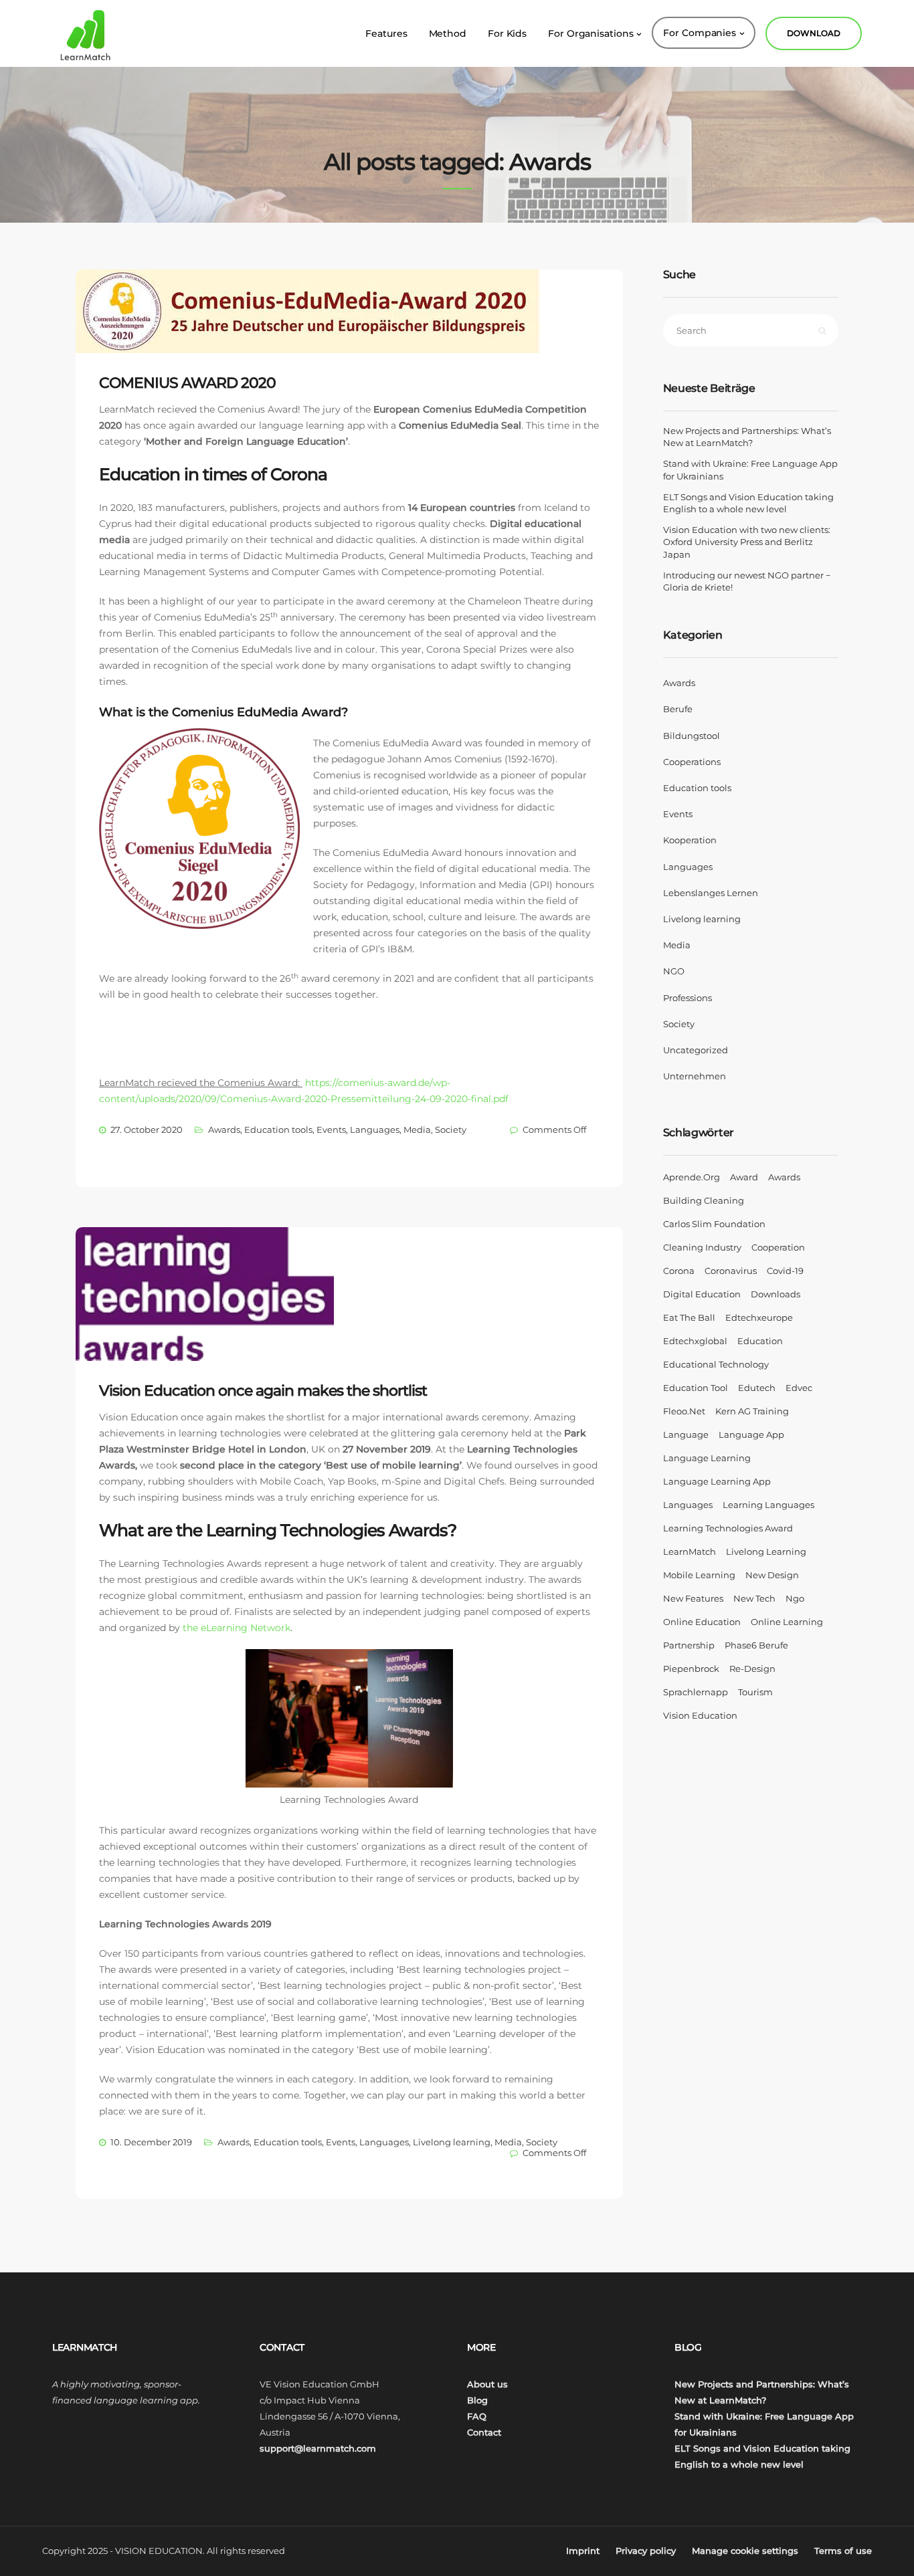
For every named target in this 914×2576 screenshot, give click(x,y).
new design (772, 1575)
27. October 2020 (147, 1130)
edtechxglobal (695, 1341)
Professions (688, 998)
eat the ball (689, 1317)
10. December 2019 (151, 2142)
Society (451, 1130)
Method (448, 33)
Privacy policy (646, 2551)
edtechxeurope (759, 1317)
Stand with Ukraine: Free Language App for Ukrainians (750, 469)
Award (744, 1177)
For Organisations (590, 33)
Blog (477, 2400)
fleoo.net (684, 1411)
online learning (787, 1622)
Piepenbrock (691, 1669)
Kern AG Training (752, 1411)
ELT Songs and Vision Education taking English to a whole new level (748, 503)
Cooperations (692, 762)
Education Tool (696, 1388)
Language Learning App (717, 1481)
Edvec (799, 1388)
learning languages (768, 1505)
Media (417, 1130)
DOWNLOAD (814, 33)
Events (331, 1130)
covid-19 (785, 1271)
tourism (755, 1692)
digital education (702, 1294)
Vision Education (700, 1715)
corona (679, 1271)
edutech (757, 1388)
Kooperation (690, 840)
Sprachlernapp (696, 1692)
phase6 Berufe (756, 1645)
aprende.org (692, 1177)
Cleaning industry (702, 1247)
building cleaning (704, 1200)
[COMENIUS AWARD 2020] (321, 332)
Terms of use (843, 2551)
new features (693, 1598)
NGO (674, 971)
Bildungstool (692, 736)
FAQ (477, 2416)
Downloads (775, 1294)
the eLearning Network (237, 1628)
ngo (795, 1598)
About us (487, 2384)
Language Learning (707, 1458)
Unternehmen (695, 1076)
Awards (224, 1130)
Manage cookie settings (745, 2551)
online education (702, 1622)
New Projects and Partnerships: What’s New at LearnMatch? (747, 437)
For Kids (507, 33)
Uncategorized (696, 1050)
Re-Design (752, 1669)
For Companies (700, 33)
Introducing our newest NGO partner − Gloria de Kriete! (747, 581)
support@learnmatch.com (318, 2448)
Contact (484, 2432)
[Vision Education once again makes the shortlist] (216, 1315)
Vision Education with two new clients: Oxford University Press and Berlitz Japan (747, 542)
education (760, 1341)
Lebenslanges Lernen (711, 893)
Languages (375, 1130)
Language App (751, 1434)
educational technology (716, 1364)
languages (688, 1505)
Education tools (278, 1130)
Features (386, 33)
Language (686, 1434)
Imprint (583, 2551)
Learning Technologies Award (728, 1528)
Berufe (678, 709)
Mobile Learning (699, 1575)
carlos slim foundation (714, 1224)
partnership (689, 1645)
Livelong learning (452, 2142)
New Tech (754, 1598)
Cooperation (778, 1247)
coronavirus (731, 1271)
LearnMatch (690, 1551)
